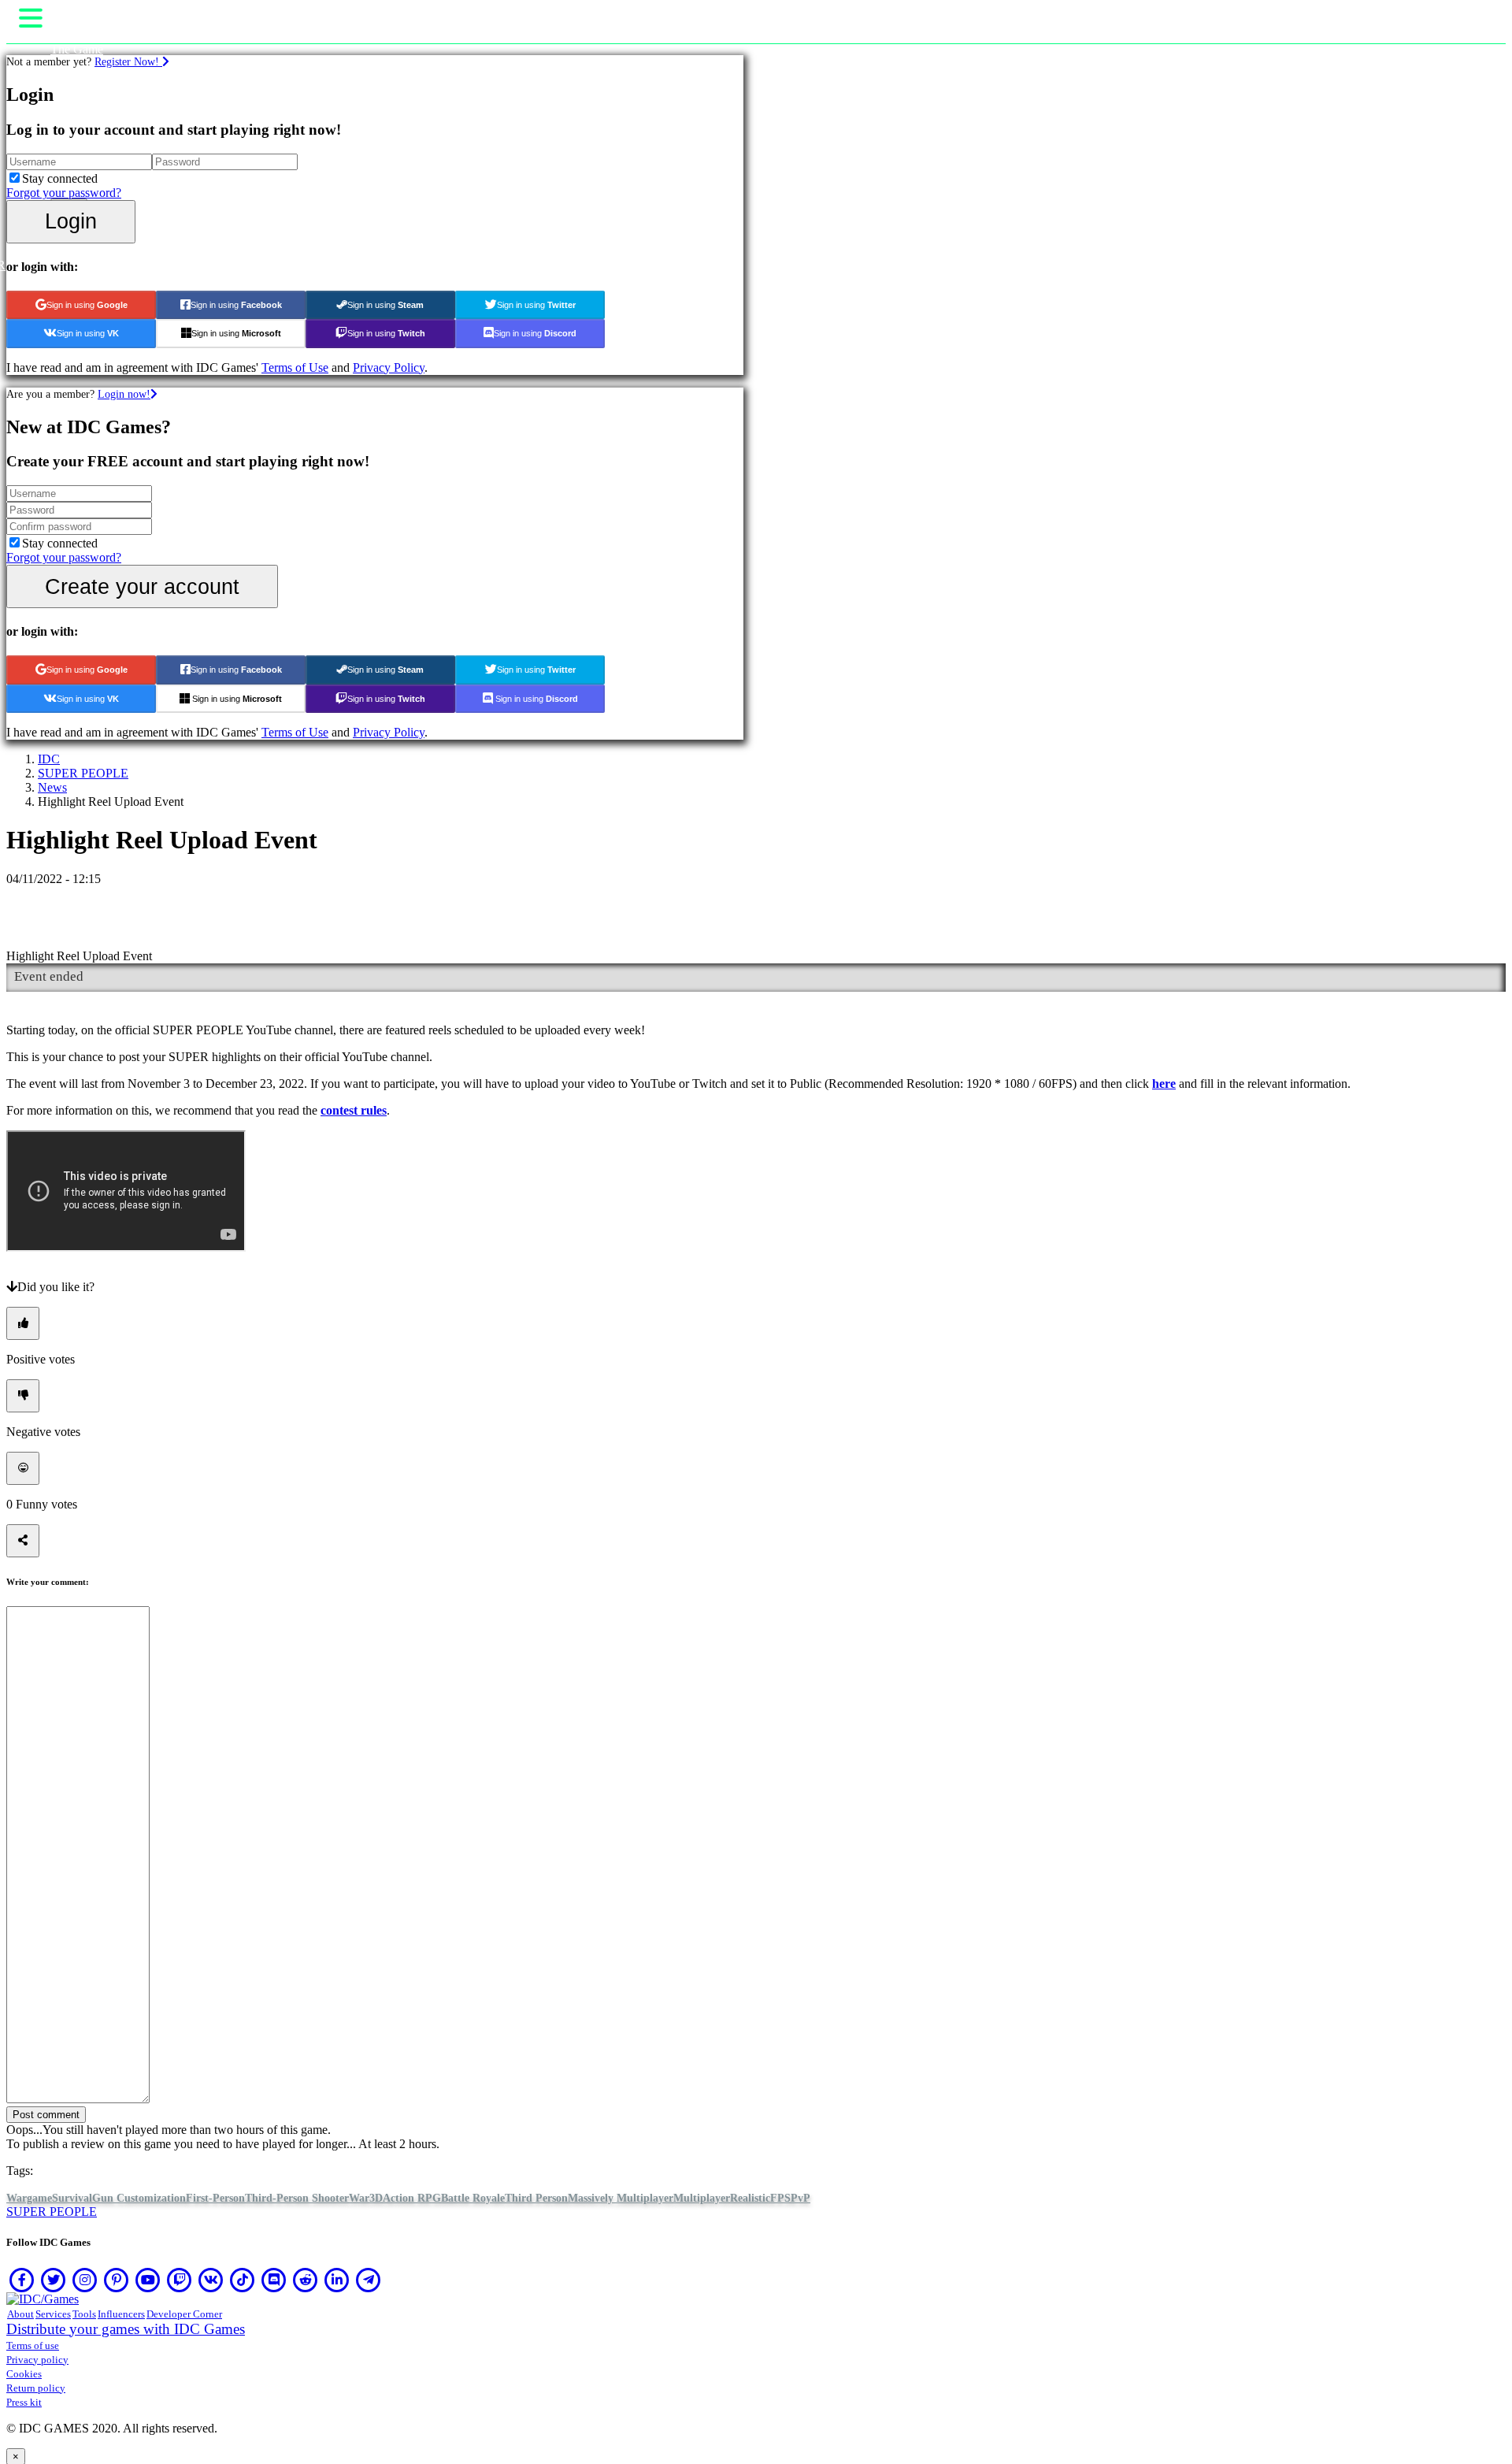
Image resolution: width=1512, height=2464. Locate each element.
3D (376, 2198)
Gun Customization (139, 2198)
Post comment (46, 2115)
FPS (780, 2198)
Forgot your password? (64, 193)
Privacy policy (37, 2360)
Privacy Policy (389, 367)
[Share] (23, 1541)
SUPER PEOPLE (83, 773)
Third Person (536, 2198)
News (52, 787)
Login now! (124, 394)
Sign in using (87, 305)
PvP (800, 2198)
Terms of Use (295, 367)
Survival (72, 2198)
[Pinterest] (117, 2280)
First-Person (215, 2198)
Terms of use (33, 2345)
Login (71, 221)
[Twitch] (180, 2280)
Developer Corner (184, 2314)
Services (53, 2314)
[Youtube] (148, 2280)
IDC (49, 759)
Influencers (121, 2314)
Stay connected (60, 178)
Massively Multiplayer (621, 2198)
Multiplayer (702, 2198)
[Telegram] (369, 2280)
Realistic (750, 2198)
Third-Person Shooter (297, 2198)
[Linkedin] (337, 2280)
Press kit (24, 2402)
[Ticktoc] (243, 2280)
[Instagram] (85, 2280)
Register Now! (128, 61)
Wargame (29, 2198)
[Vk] (211, 2280)
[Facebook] (22, 2280)
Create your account (142, 586)
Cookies (24, 2374)
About (20, 2314)
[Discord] (274, 2280)
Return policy (36, 2388)
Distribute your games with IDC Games (126, 2329)
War (359, 2198)
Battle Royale (473, 2198)
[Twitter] (54, 2280)
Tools (84, 2314)
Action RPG (412, 2198)
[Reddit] (306, 2280)
